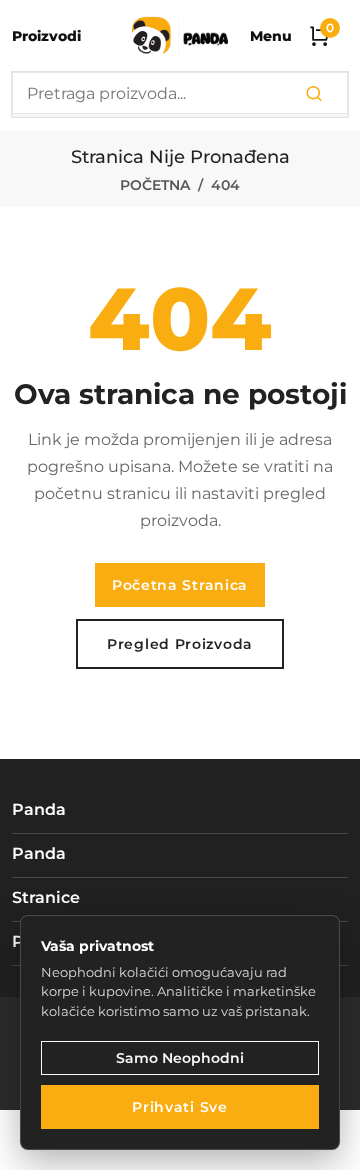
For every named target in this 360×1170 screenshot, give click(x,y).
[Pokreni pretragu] (314, 94)
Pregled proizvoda (180, 644)
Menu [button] (271, 36)
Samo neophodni (180, 1058)
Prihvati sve (179, 1107)
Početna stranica (180, 585)
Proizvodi (46, 36)
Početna (155, 185)
